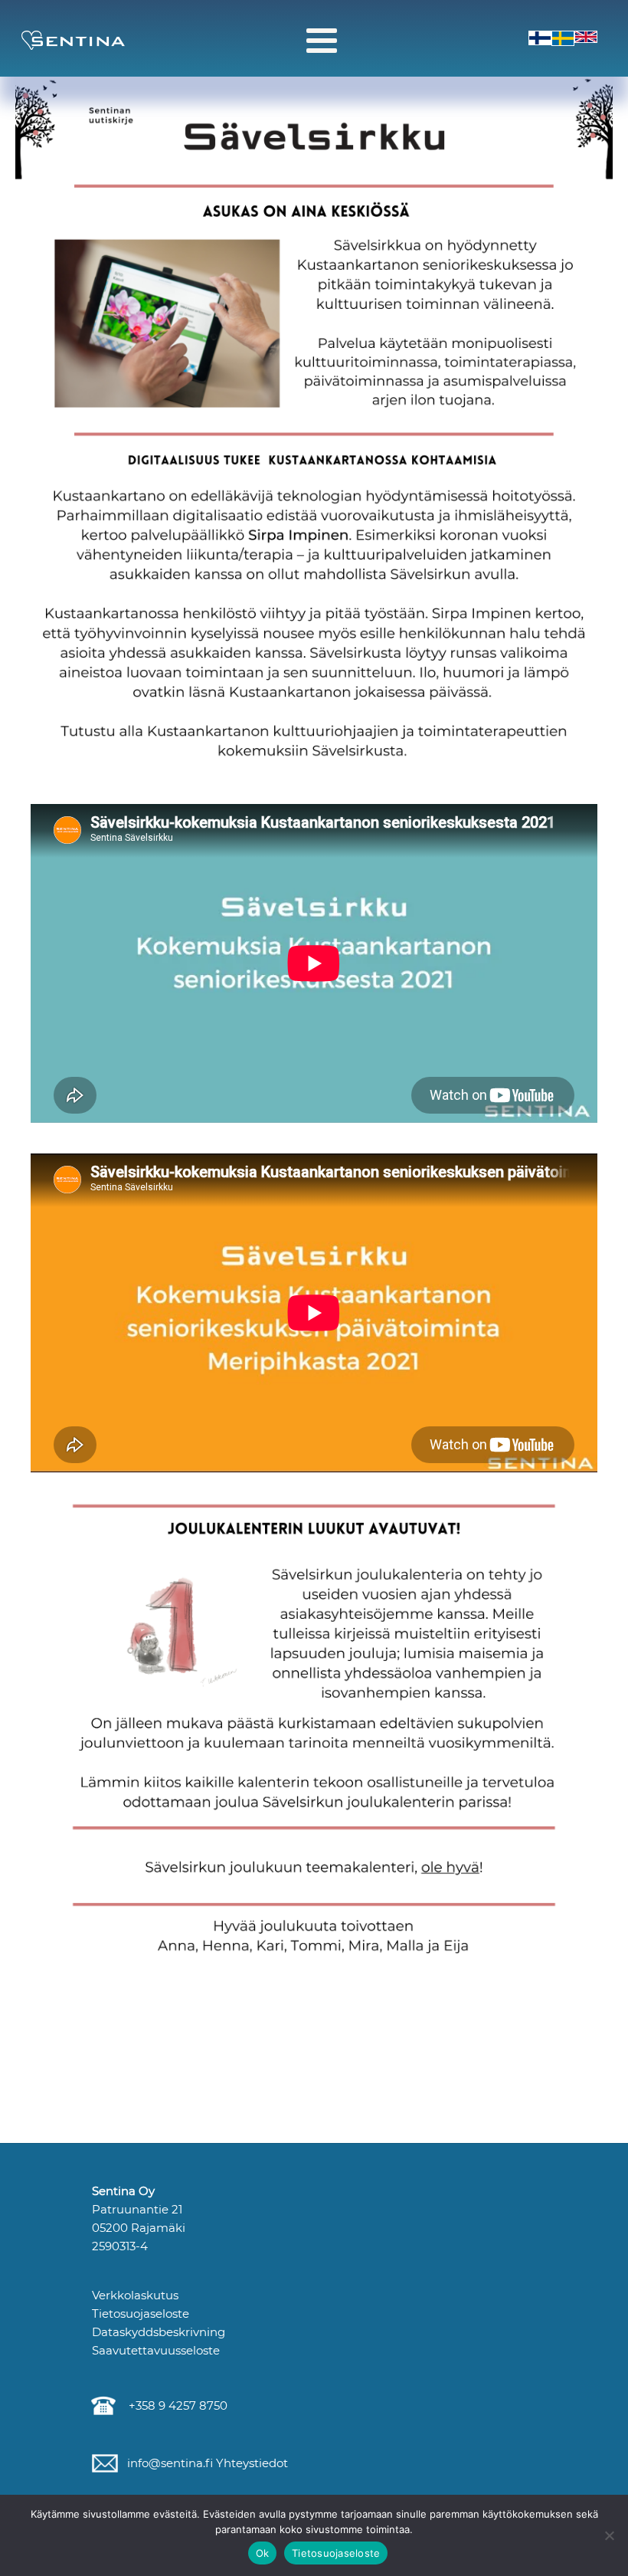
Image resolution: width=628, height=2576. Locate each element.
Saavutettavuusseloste (156, 2350)
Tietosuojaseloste (141, 2313)
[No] (609, 2535)
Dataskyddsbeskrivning (159, 2332)
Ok (263, 2553)
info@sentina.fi (168, 2463)
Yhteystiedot (250, 2463)
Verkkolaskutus (135, 2295)
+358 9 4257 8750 (175, 2405)
